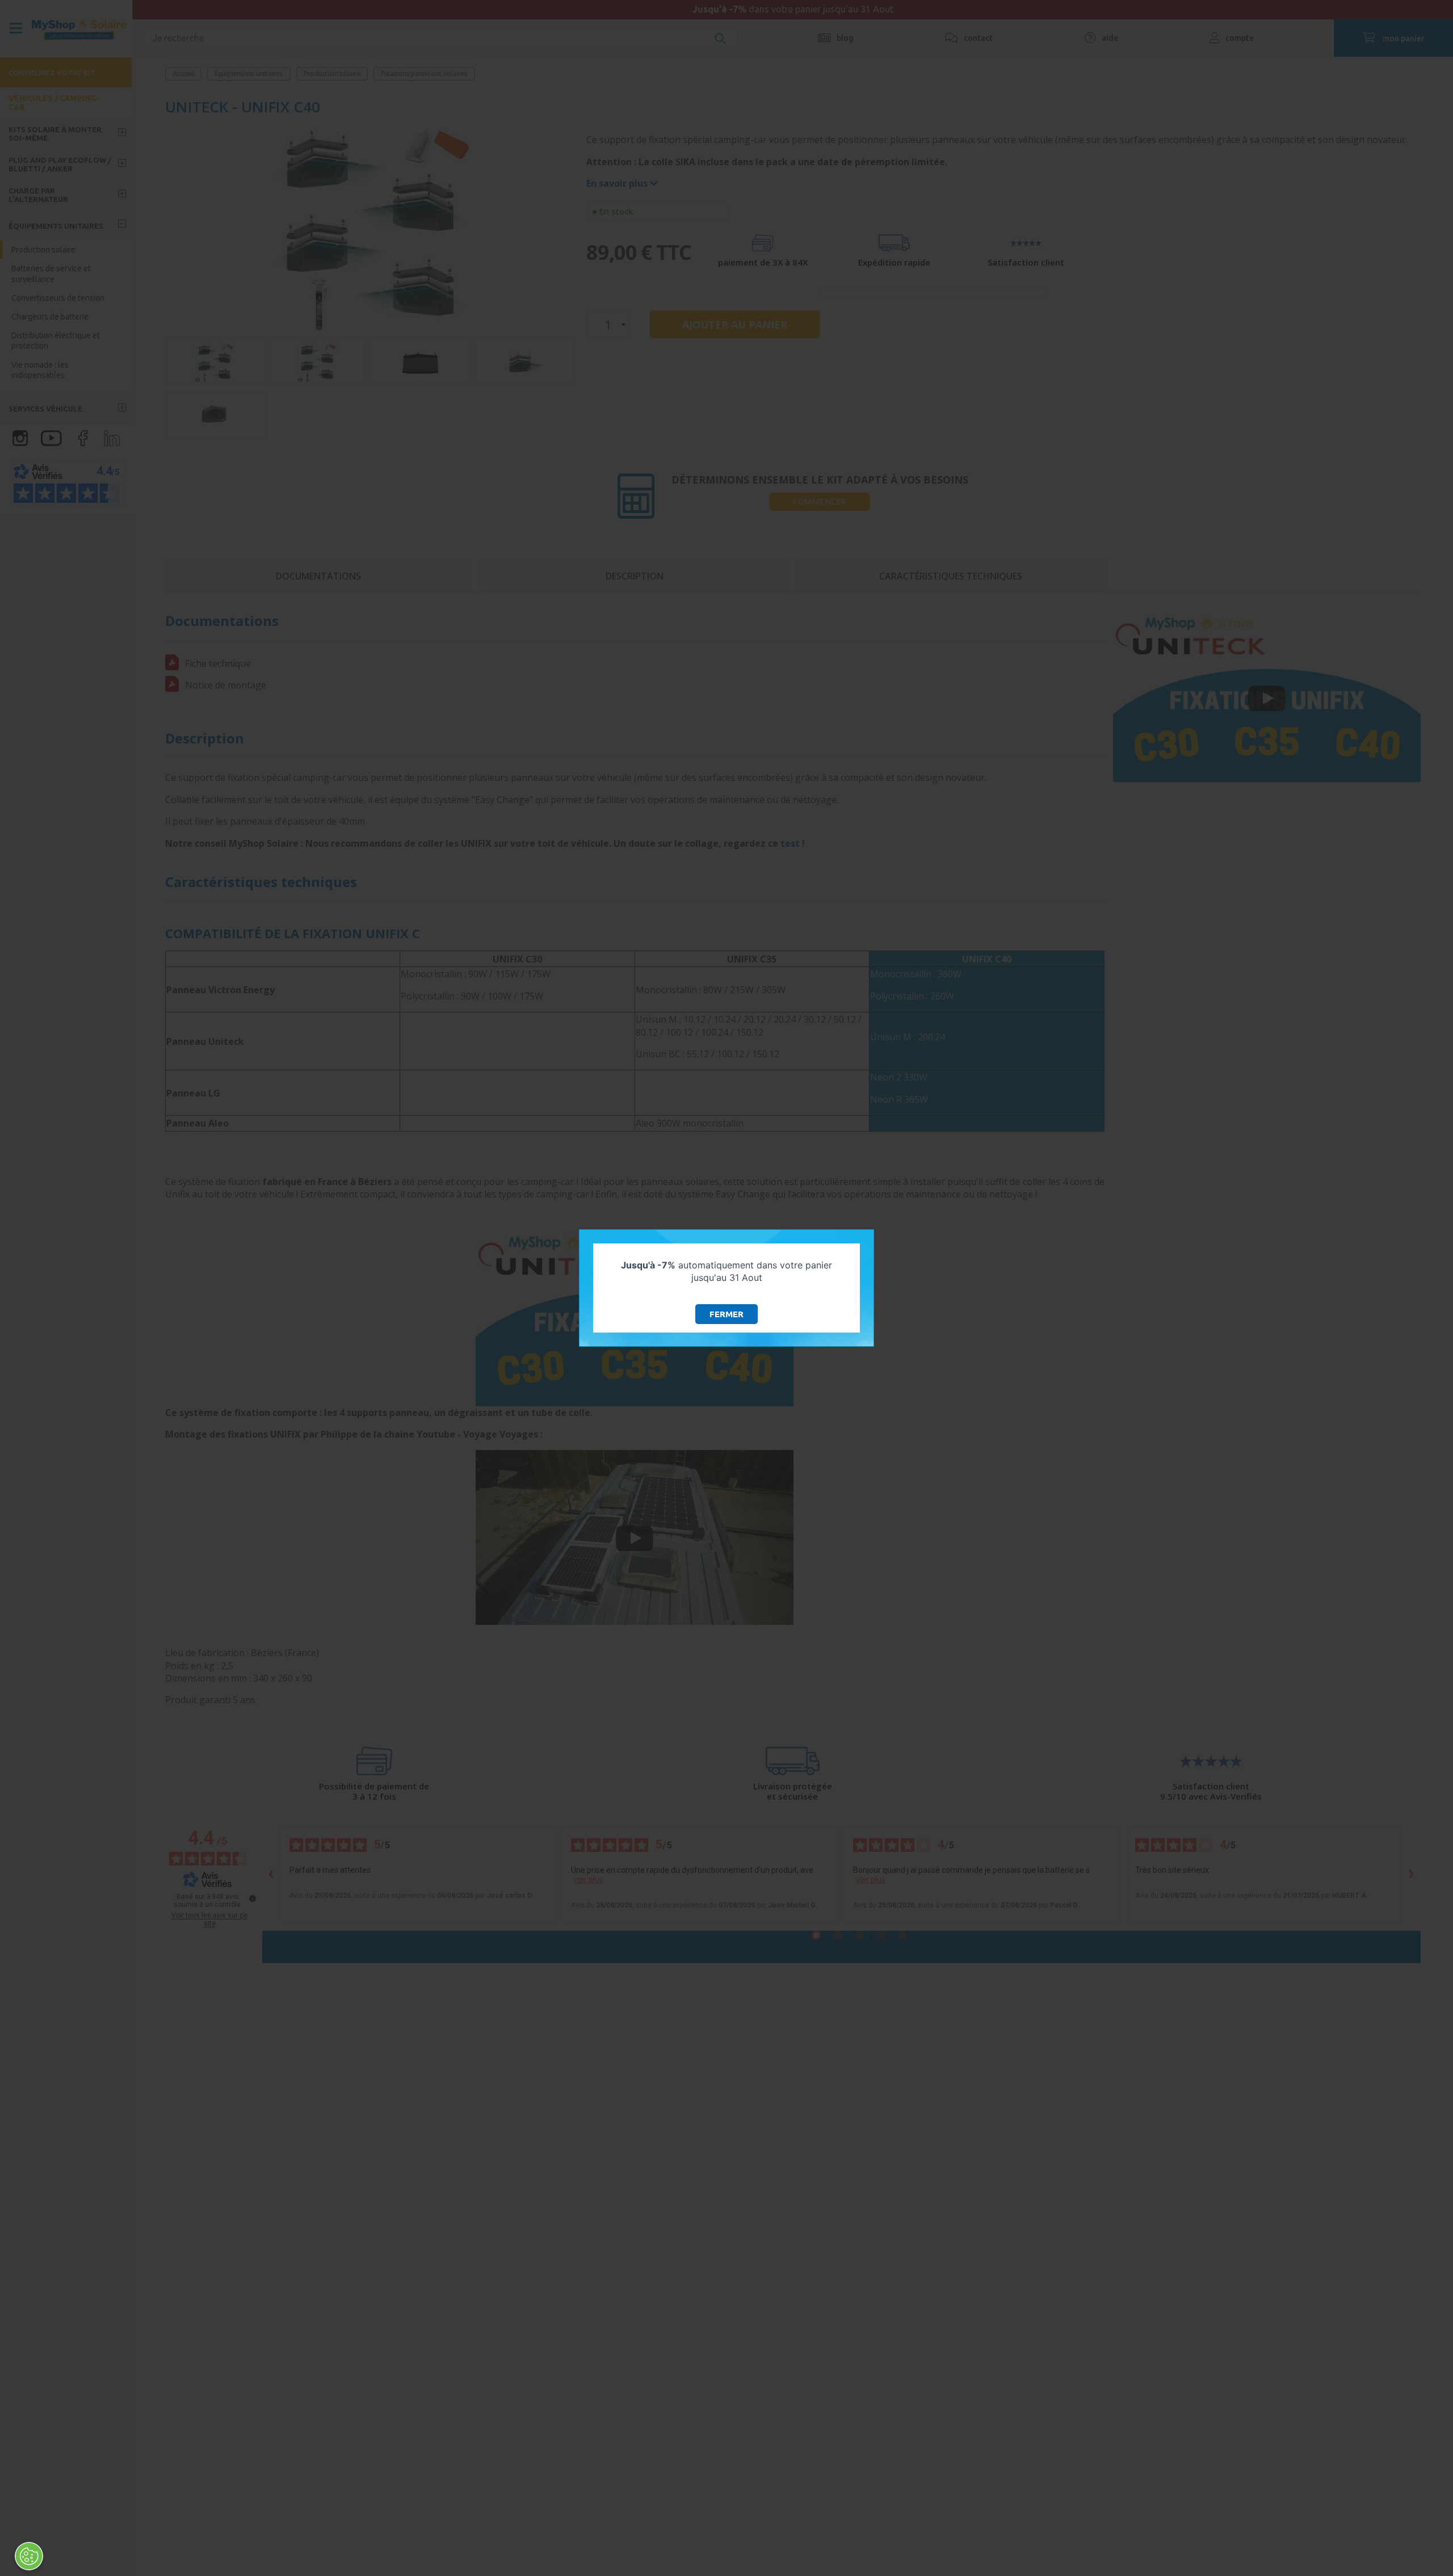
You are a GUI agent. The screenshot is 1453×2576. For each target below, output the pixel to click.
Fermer (726, 1314)
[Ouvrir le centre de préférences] (29, 2556)
